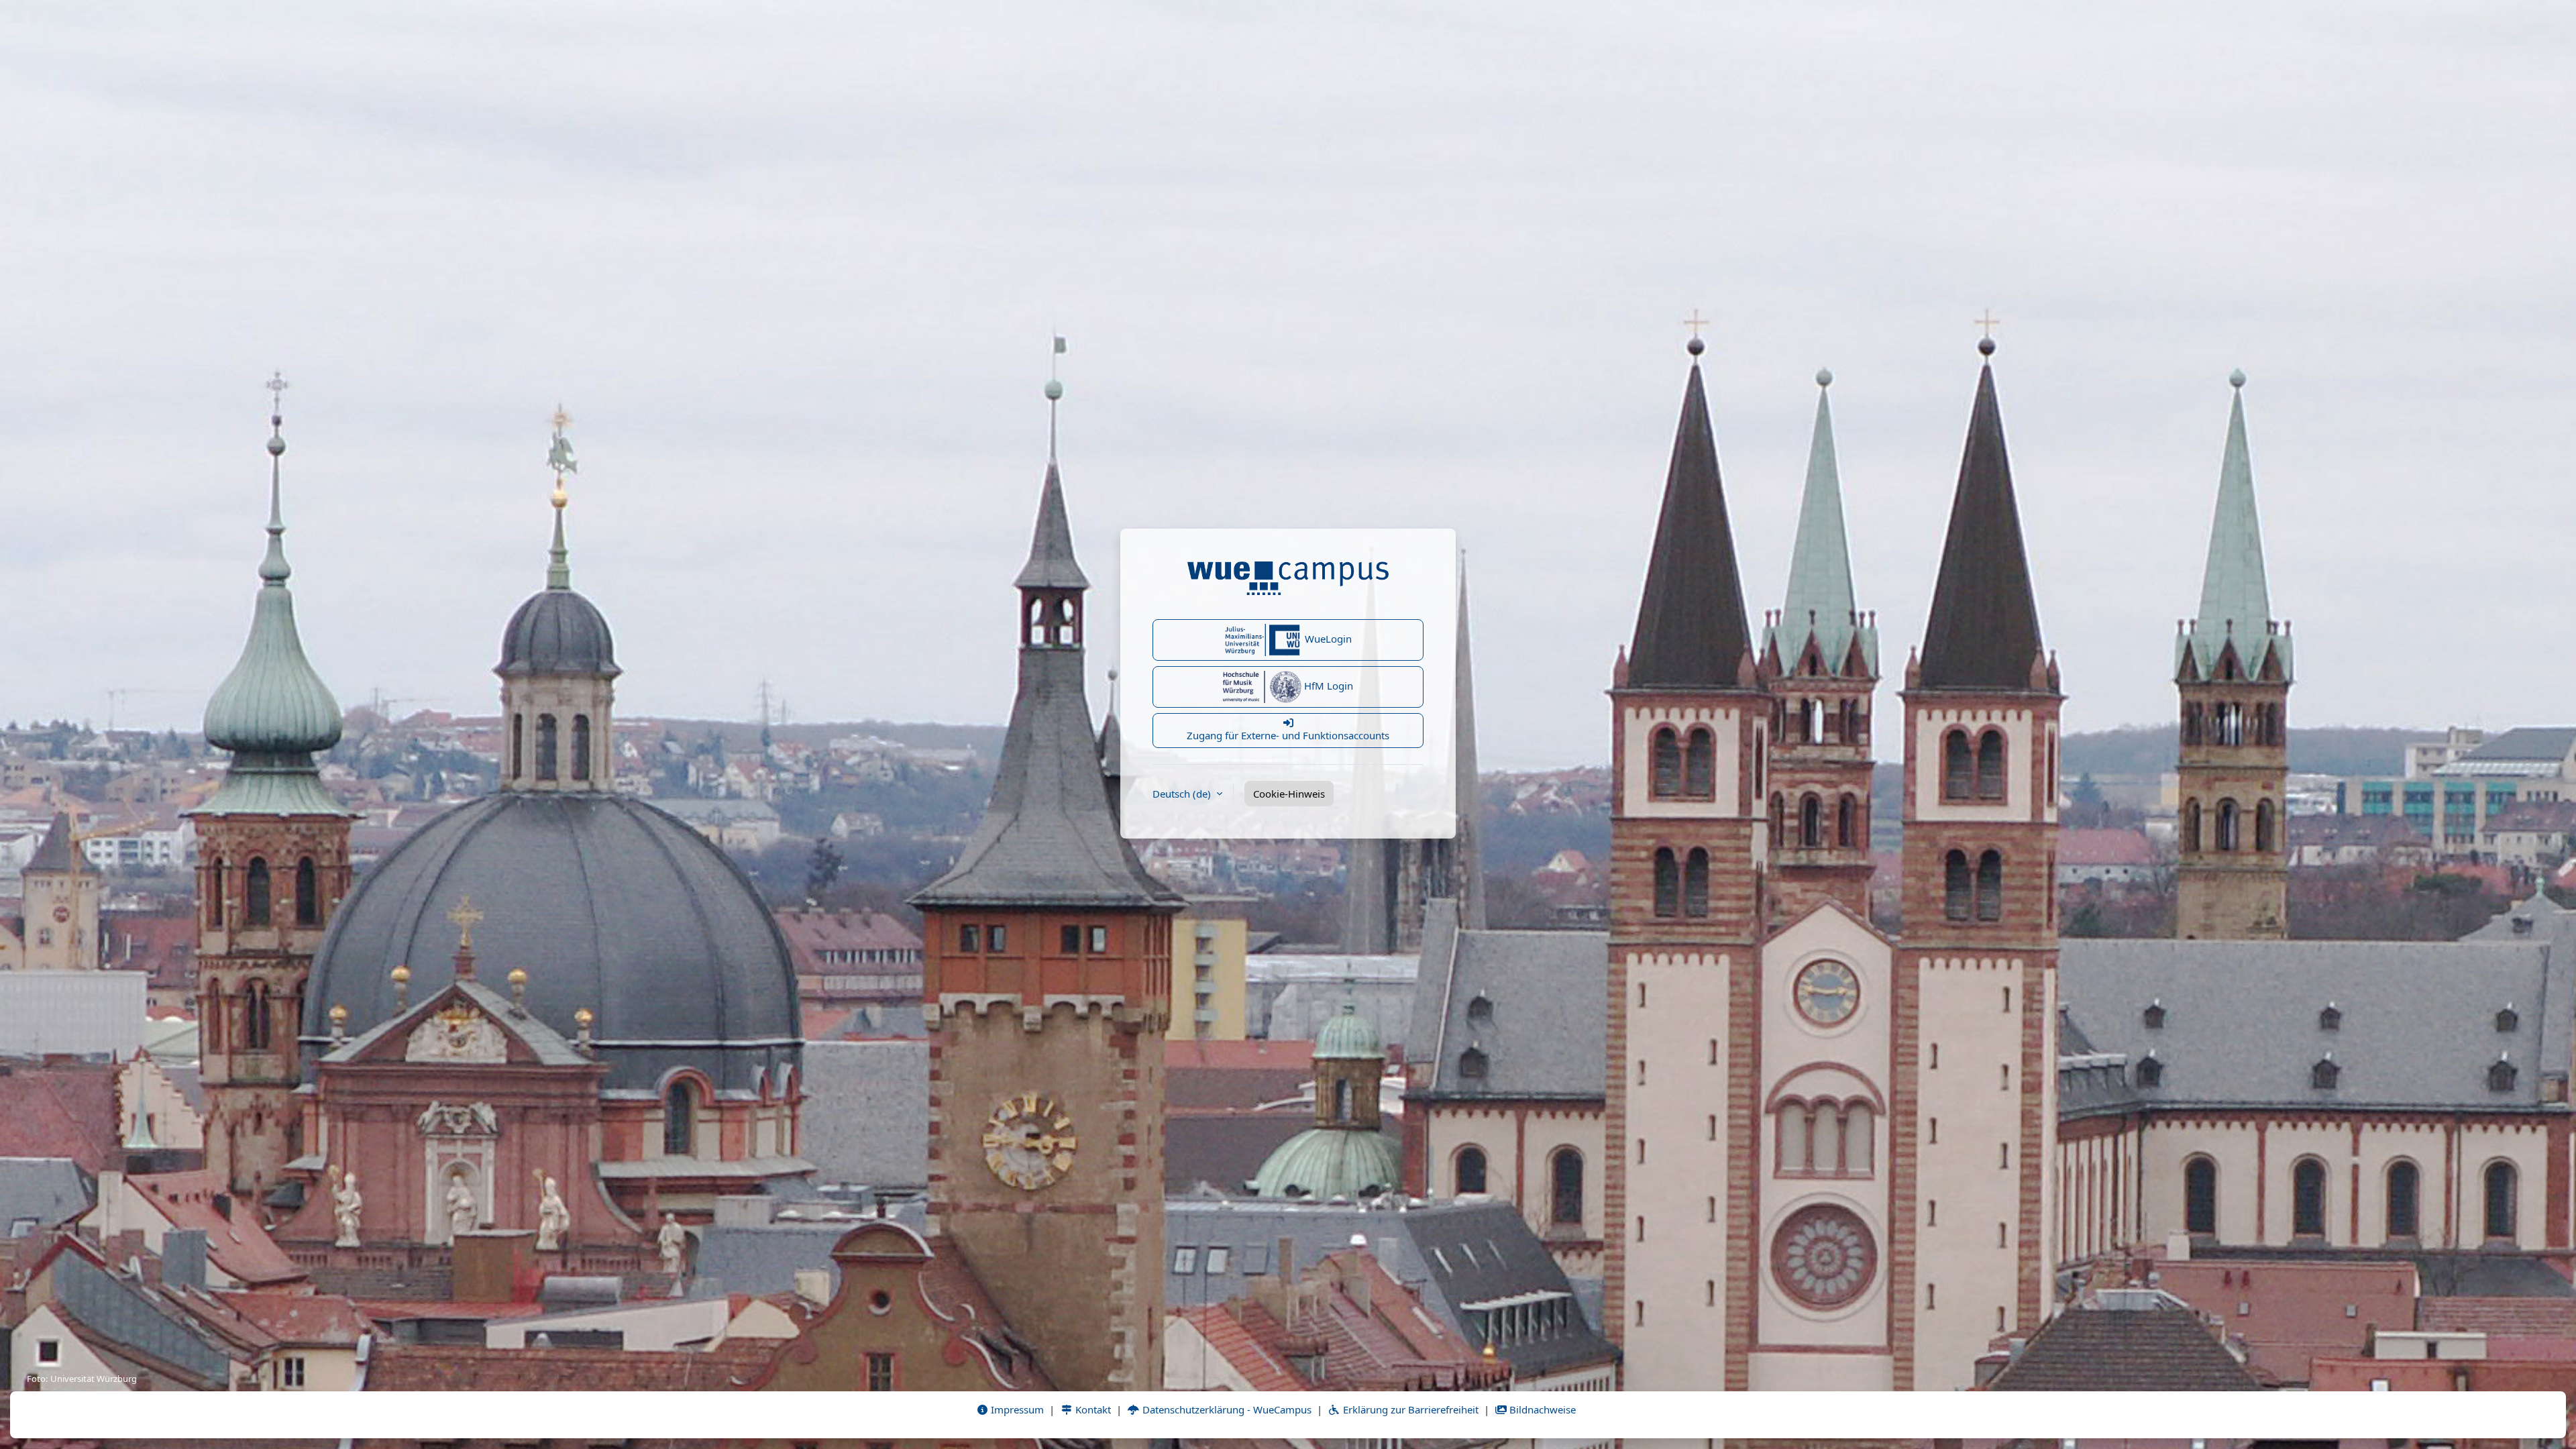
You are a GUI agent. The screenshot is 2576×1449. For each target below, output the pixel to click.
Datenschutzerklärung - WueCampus (1226, 1409)
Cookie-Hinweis (1289, 794)
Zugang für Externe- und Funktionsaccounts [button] (1288, 735)
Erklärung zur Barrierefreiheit (1409, 1409)
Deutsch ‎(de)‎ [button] (1183, 794)
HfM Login (1327, 686)
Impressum (1016, 1409)
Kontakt (1092, 1409)
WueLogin (1327, 639)
